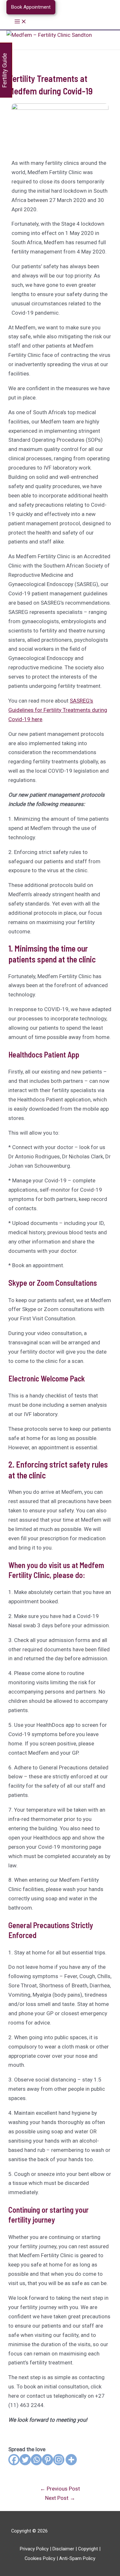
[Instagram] (59, 2460)
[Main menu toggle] (20, 22)
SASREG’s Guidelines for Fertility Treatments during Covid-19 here (58, 710)
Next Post (60, 2498)
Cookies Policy (40, 2558)
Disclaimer (63, 2549)
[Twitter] (25, 2460)
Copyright (88, 2549)
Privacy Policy (34, 2549)
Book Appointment (31, 7)
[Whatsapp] (36, 2460)
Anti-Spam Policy (77, 2558)
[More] (71, 2460)
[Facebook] (14, 2460)
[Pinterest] (48, 2460)
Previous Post (60, 2489)
